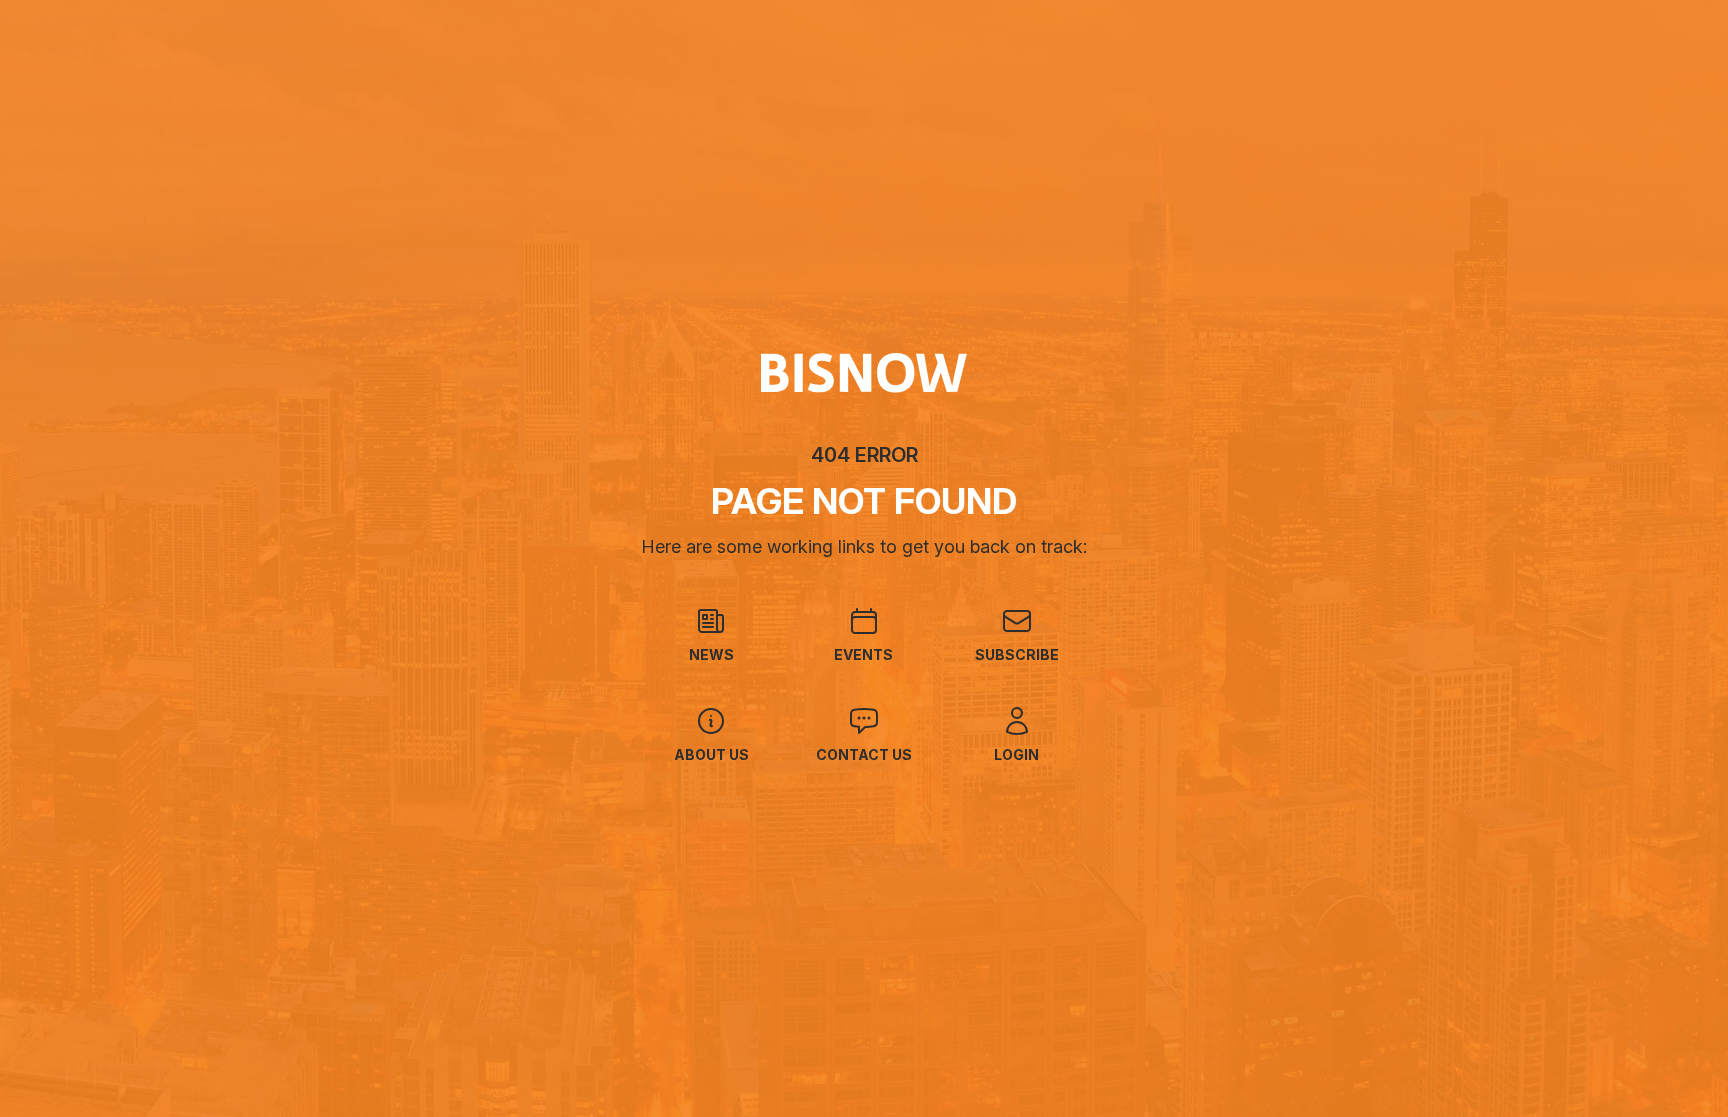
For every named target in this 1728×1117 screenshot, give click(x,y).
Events (863, 654)
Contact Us (864, 754)
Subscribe (1017, 654)
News (711, 654)
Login (1016, 754)
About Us (711, 754)
